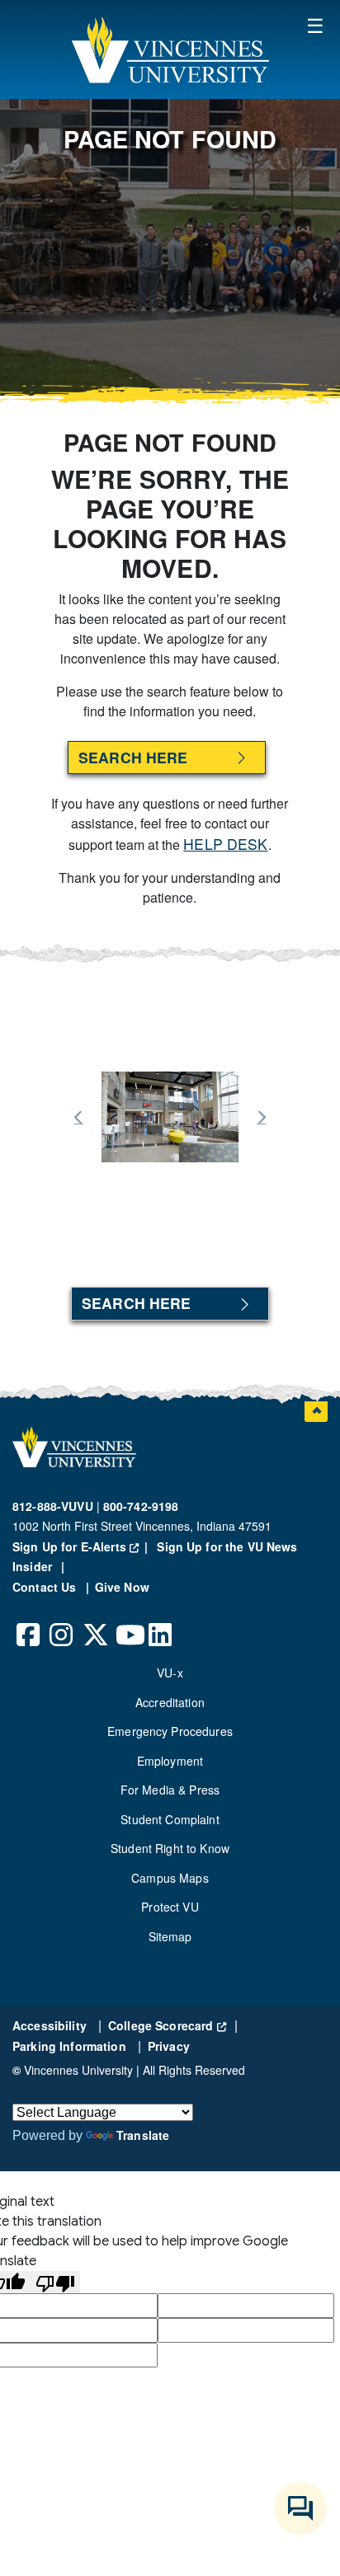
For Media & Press (170, 1790)
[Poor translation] (55, 2282)
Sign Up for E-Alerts (83, 1546)
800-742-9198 (141, 1506)
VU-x (170, 1673)
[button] (170, 49)
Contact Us (46, 1587)
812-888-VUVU (53, 1506)
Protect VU (170, 1907)
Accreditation (170, 1702)
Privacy (169, 2046)
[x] (95, 1622)
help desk (225, 844)
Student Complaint (170, 1819)
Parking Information (71, 2046)
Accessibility (51, 2025)
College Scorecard (167, 2025)
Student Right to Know (170, 1848)
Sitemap (170, 1936)
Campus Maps (170, 1878)
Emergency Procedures (170, 1731)
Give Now (122, 1587)
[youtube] (128, 1622)
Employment (170, 1761)
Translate (143, 2135)
